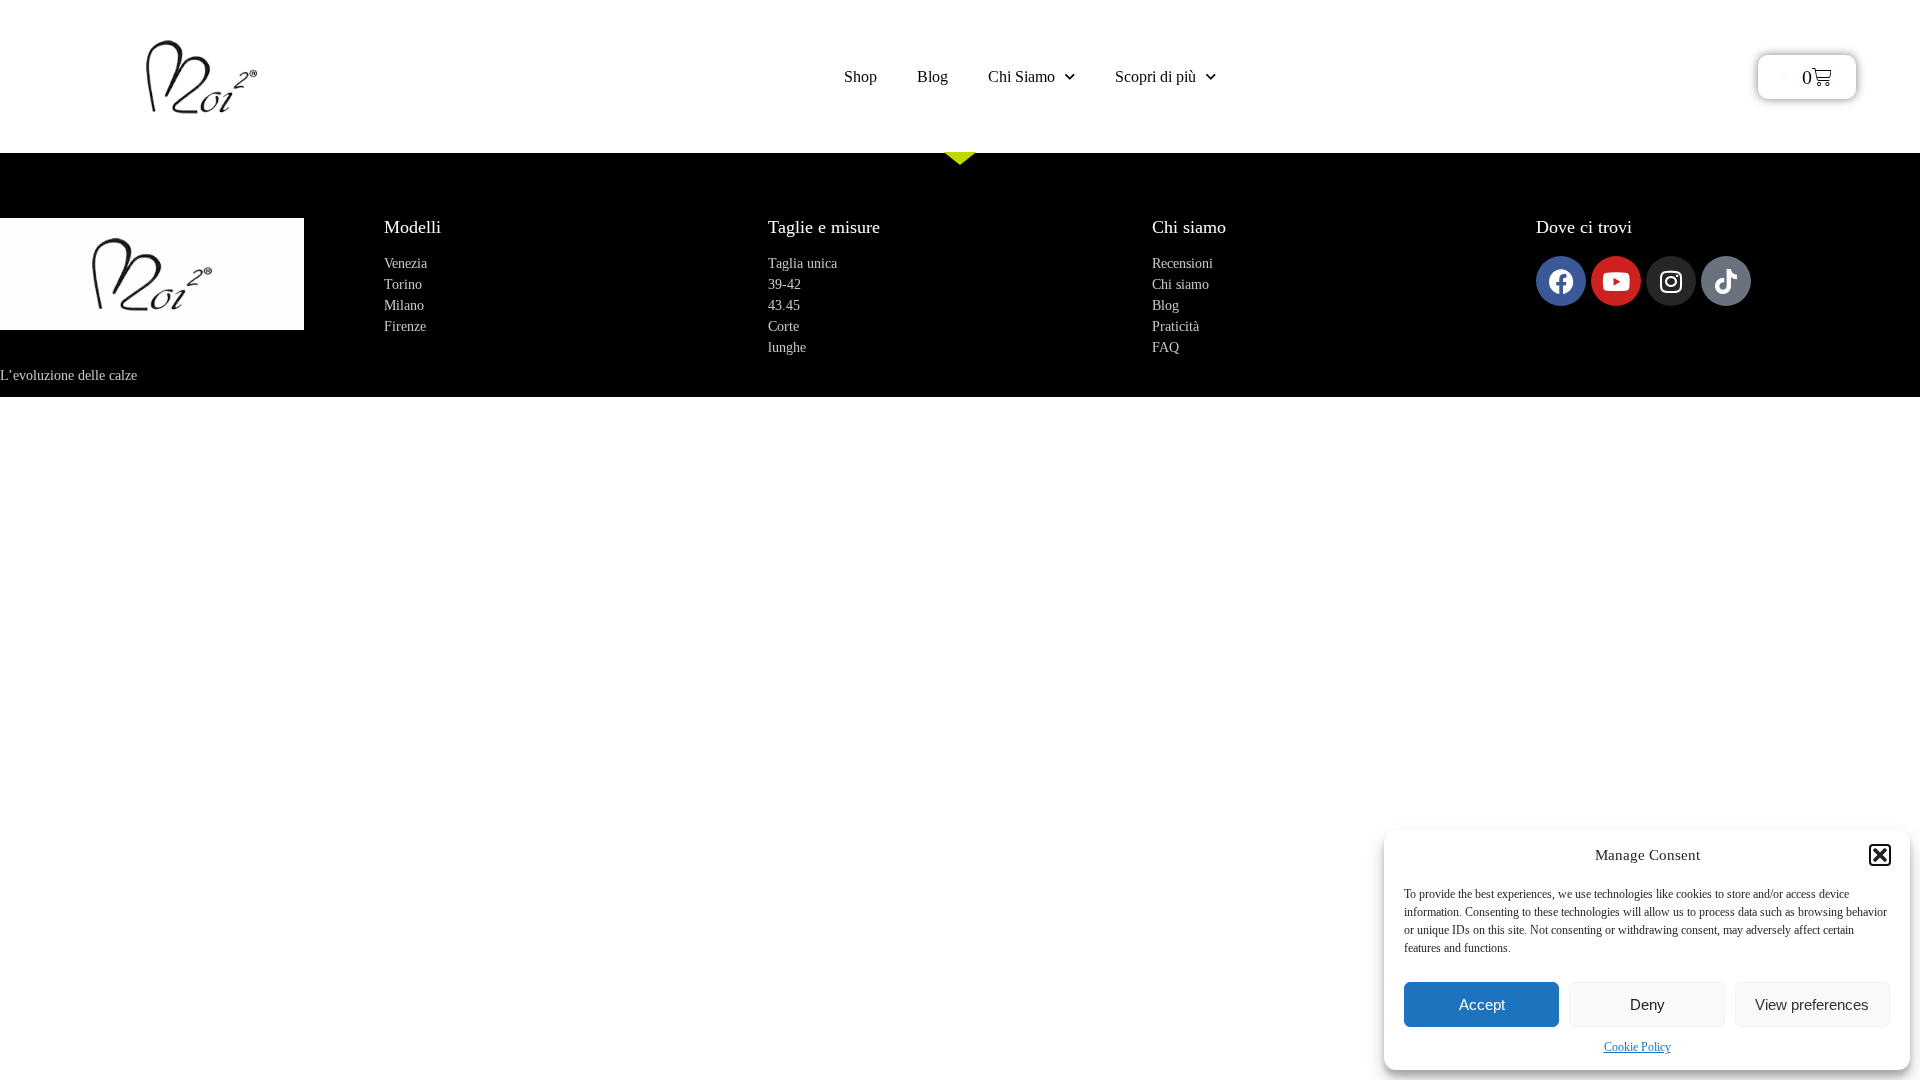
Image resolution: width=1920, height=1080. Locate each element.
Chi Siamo (1021, 76)
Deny (1647, 1004)
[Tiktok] (1726, 281)
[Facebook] (1561, 281)
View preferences (1812, 1004)
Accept (1482, 1004)
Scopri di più (1155, 76)
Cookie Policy (1637, 1047)
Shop (860, 76)
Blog (932, 76)
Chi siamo (1189, 227)
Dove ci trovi (1584, 227)
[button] (1880, 855)
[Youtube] (1616, 281)
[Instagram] (1671, 281)
